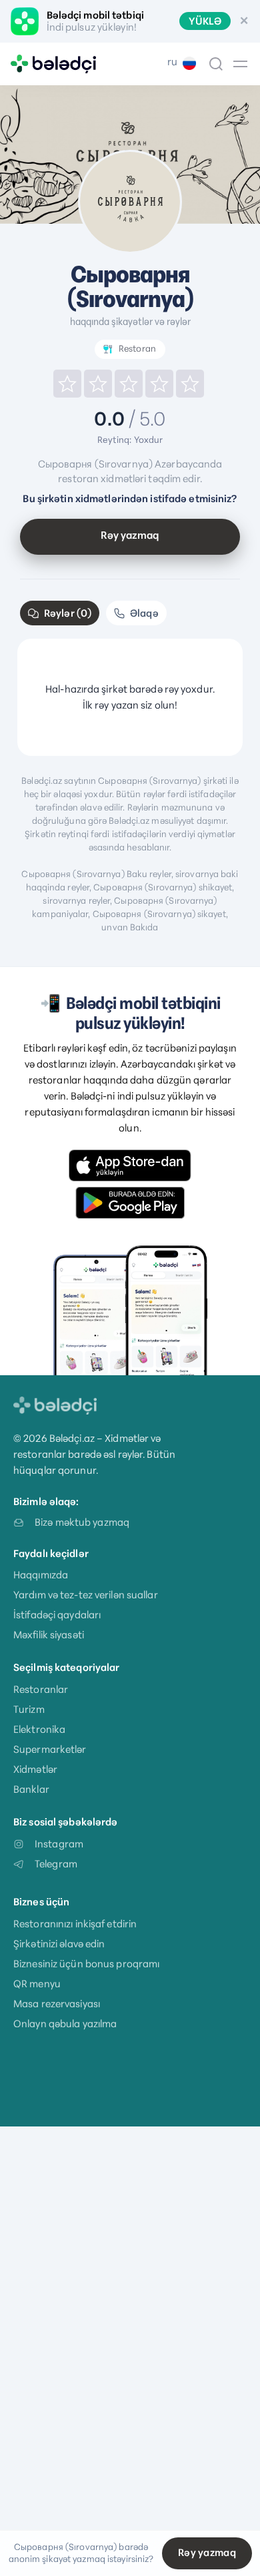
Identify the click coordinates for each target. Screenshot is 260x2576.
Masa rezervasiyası (57, 2004)
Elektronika (39, 1729)
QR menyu (37, 1984)
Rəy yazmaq (130, 535)
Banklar (31, 1789)
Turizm (29, 1709)
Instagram (59, 1844)
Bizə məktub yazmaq (82, 1522)
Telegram (56, 1864)
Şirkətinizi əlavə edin (59, 1944)
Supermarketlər (50, 1749)
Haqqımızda (41, 1575)
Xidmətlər (35, 1769)
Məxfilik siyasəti (49, 1635)
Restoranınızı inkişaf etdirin (75, 1924)
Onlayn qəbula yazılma (65, 2024)
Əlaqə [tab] (144, 613)
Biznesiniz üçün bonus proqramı (86, 1964)
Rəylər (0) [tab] (68, 613)
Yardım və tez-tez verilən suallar (86, 1595)
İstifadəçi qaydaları (57, 1615)
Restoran (137, 349)
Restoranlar (41, 1689)
